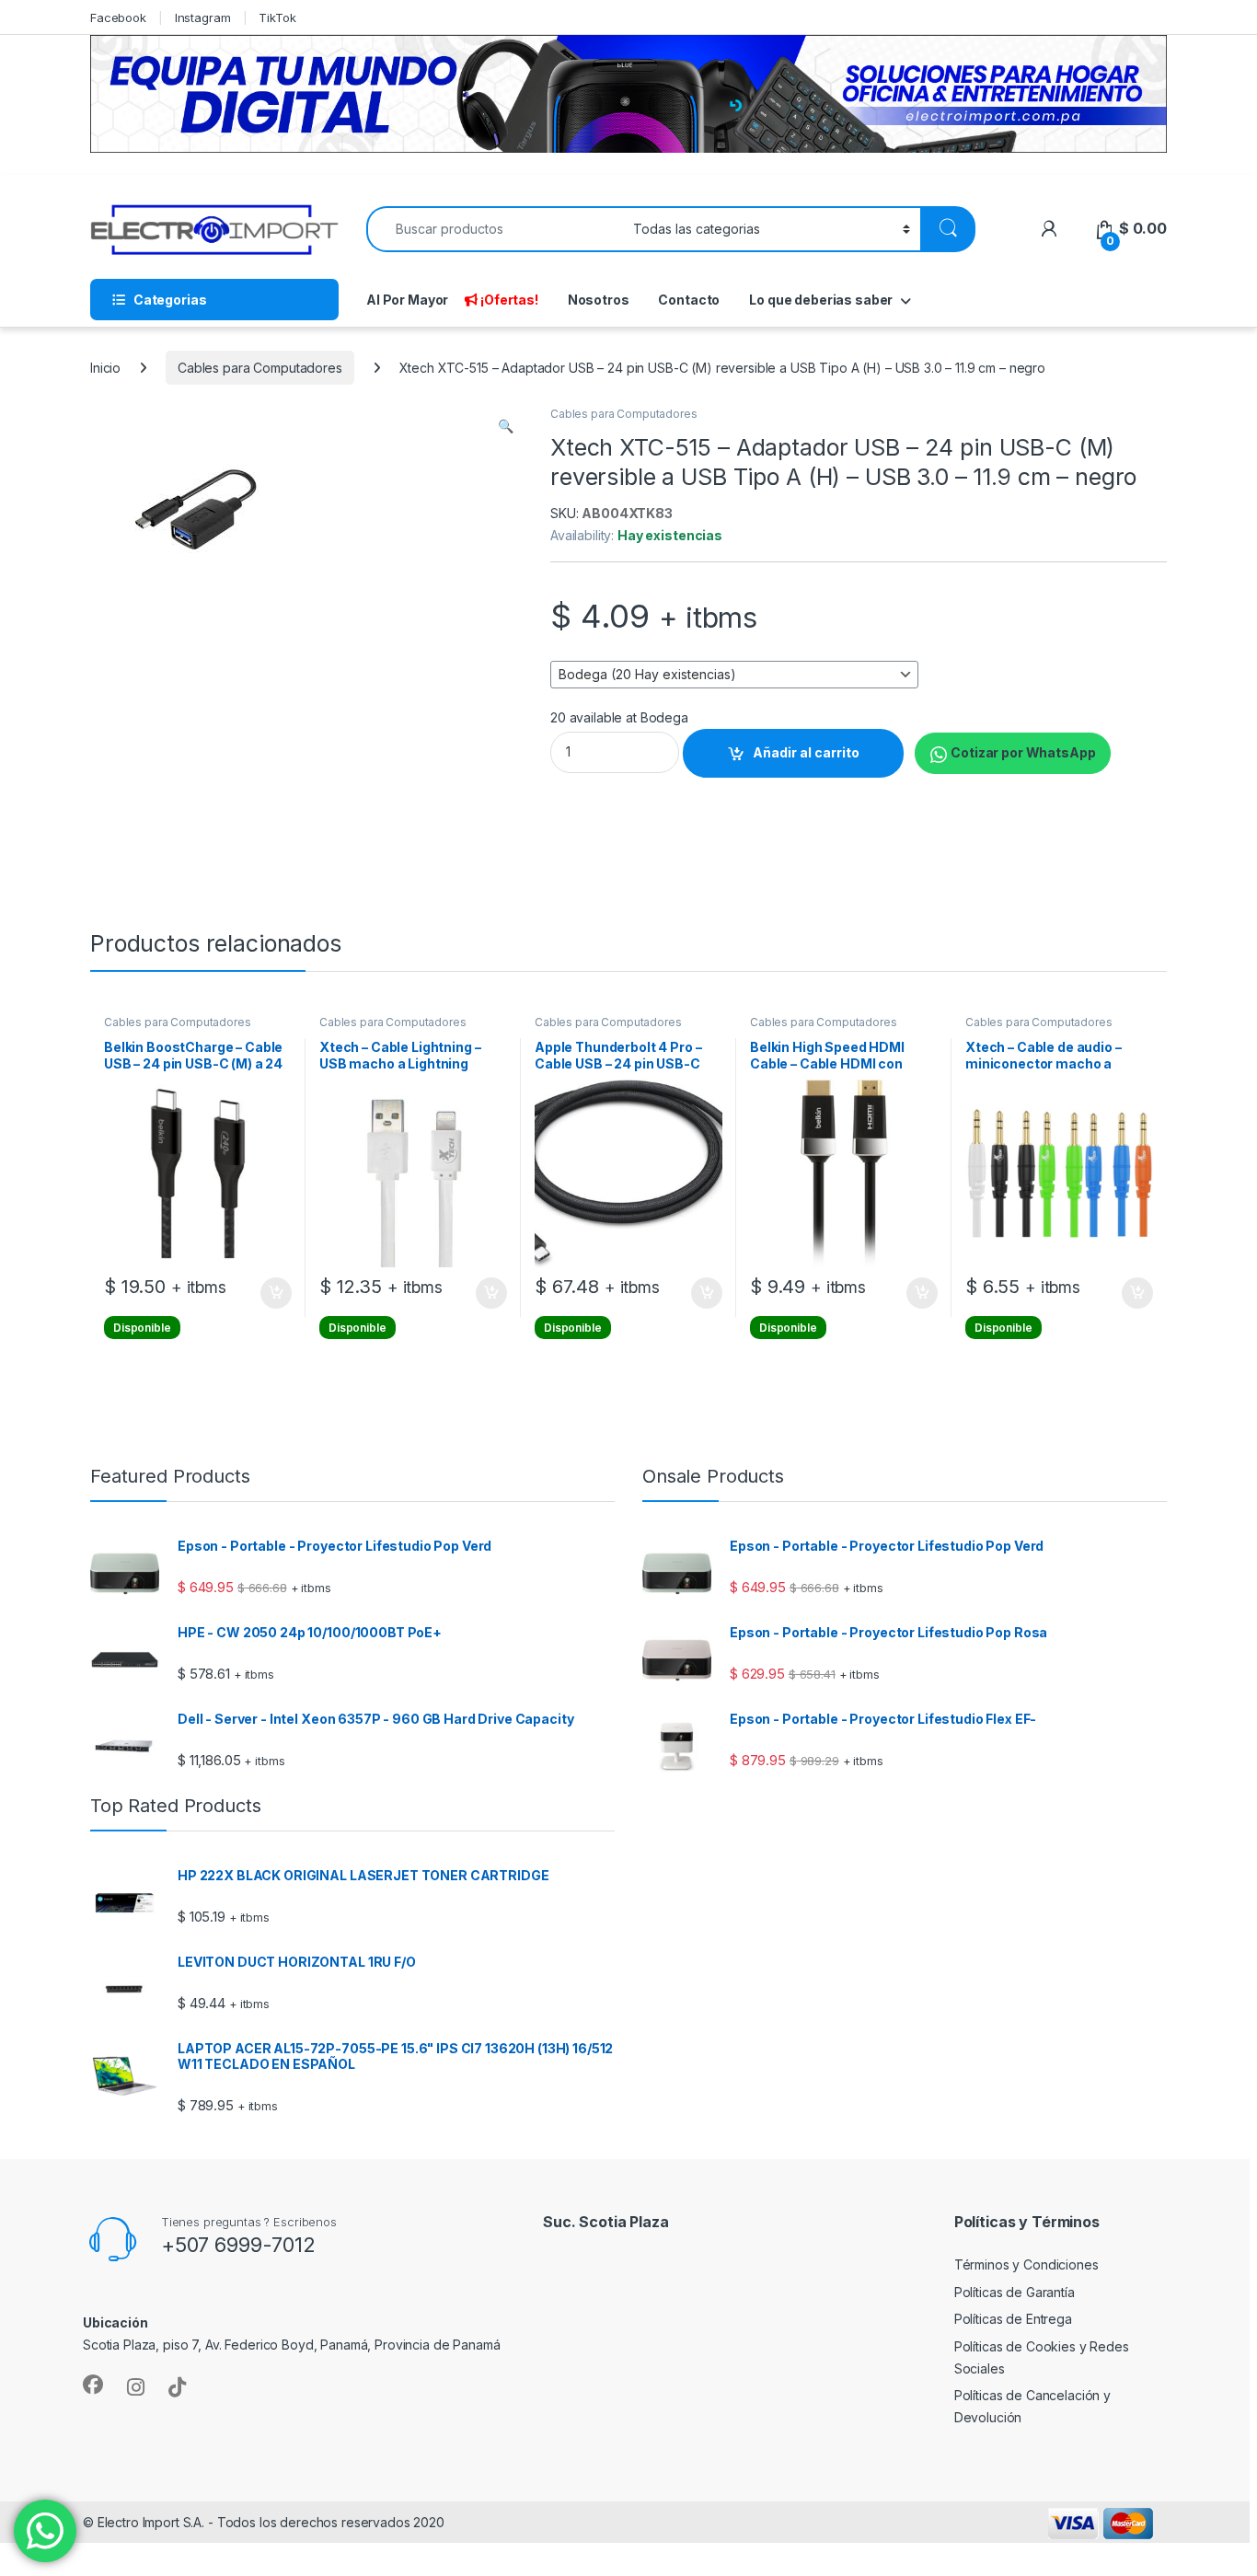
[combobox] (495, 229)
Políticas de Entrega (1013, 2319)
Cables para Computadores (260, 368)
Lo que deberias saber (821, 300)
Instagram (203, 17)
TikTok (277, 17)
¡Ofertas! (509, 300)
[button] (506, 426)
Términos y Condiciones (1026, 2264)
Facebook (118, 17)
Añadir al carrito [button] (273, 1293)
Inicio (105, 368)
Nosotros (599, 300)
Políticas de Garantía (1015, 2292)
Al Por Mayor (407, 300)
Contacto (689, 300)
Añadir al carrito (806, 752)
